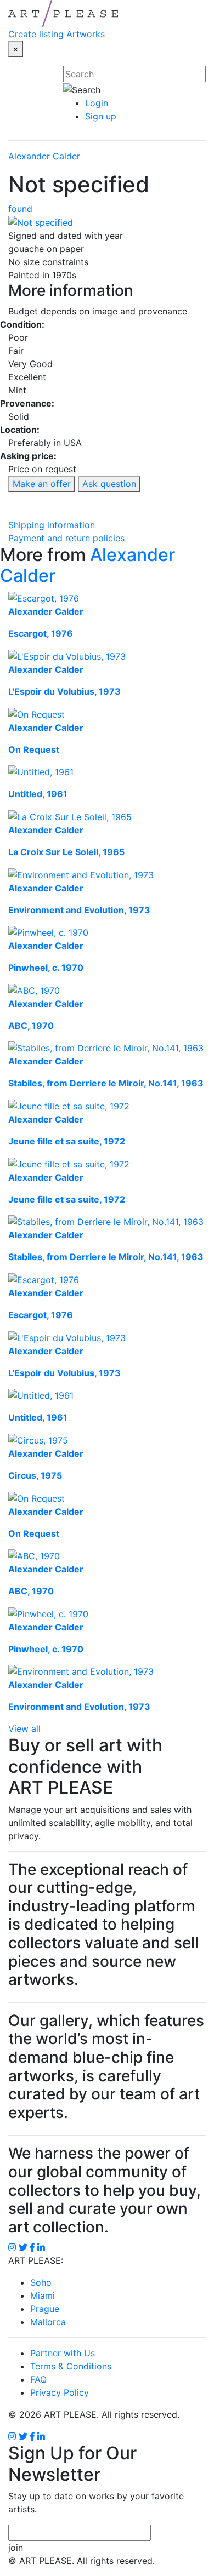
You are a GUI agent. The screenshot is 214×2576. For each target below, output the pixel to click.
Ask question (109, 484)
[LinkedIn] (41, 2436)
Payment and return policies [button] (66, 538)
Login (97, 103)
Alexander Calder (44, 156)
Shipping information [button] (52, 525)
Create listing (36, 34)
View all (24, 1728)
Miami (43, 2295)
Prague (45, 2309)
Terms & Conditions (71, 2366)
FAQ (38, 2379)
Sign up (101, 116)
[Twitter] (23, 2436)
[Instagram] (12, 2436)
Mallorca (48, 2322)
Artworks (86, 34)
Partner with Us (63, 2353)
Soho (41, 2282)
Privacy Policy (60, 2392)
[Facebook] (32, 2436)
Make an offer (42, 484)
